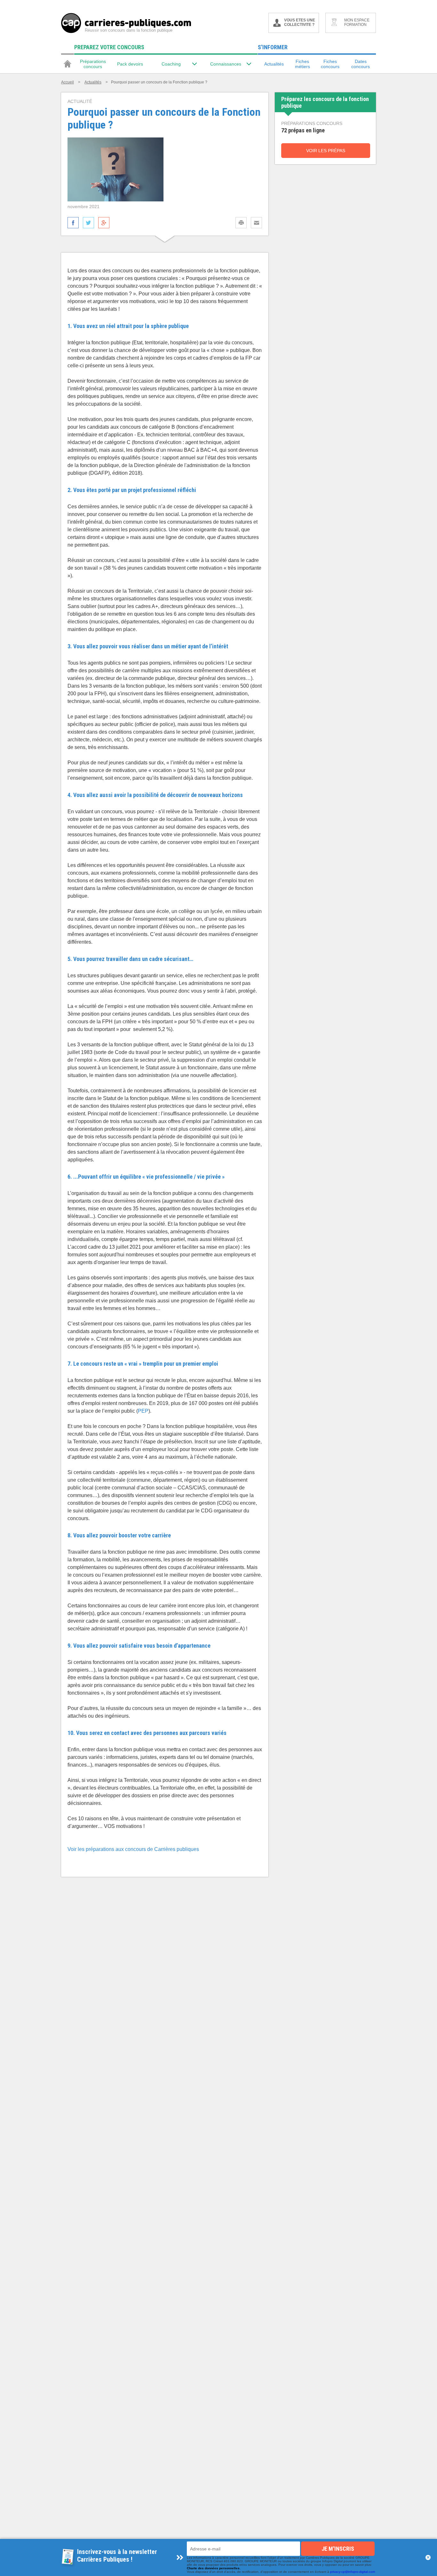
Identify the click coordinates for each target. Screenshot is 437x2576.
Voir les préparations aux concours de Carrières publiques (133, 1849)
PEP (143, 1411)
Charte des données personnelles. (214, 2568)
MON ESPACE (357, 22)
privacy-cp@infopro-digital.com (353, 2572)
